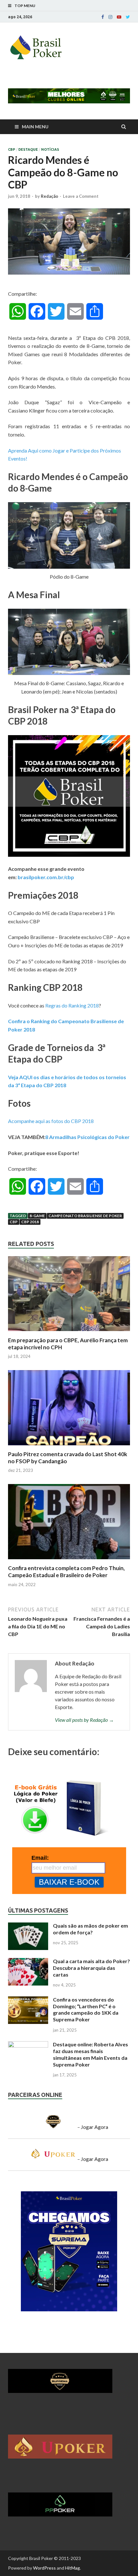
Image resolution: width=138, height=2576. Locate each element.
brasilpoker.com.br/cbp (46, 877)
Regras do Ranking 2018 (72, 1005)
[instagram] (110, 17)
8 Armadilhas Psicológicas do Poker (87, 1137)
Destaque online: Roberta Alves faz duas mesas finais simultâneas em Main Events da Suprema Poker (91, 2054)
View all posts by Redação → (84, 1720)
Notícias (50, 149)
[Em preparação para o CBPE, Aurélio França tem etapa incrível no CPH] (69, 1333)
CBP (12, 149)
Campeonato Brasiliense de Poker (85, 1216)
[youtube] (119, 17)
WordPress (44, 2568)
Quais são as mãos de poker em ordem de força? (91, 1929)
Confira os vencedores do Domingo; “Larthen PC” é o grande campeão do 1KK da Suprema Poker (86, 2009)
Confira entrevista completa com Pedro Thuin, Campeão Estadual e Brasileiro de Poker (66, 1572)
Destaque (28, 149)
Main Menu (35, 127)
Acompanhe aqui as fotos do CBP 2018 (51, 1121)
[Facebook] (103, 17)
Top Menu (25, 6)
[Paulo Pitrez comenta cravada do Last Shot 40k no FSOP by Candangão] (69, 1447)
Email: (40, 1858)
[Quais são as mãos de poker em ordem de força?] (28, 1926)
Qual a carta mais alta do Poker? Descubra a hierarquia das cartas (91, 1968)
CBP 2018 (30, 1222)
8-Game (37, 1216)
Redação (49, 196)
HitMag (73, 2568)
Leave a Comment (81, 196)
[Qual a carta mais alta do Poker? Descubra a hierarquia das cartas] (28, 1962)
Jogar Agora (95, 2127)
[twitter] (128, 17)
